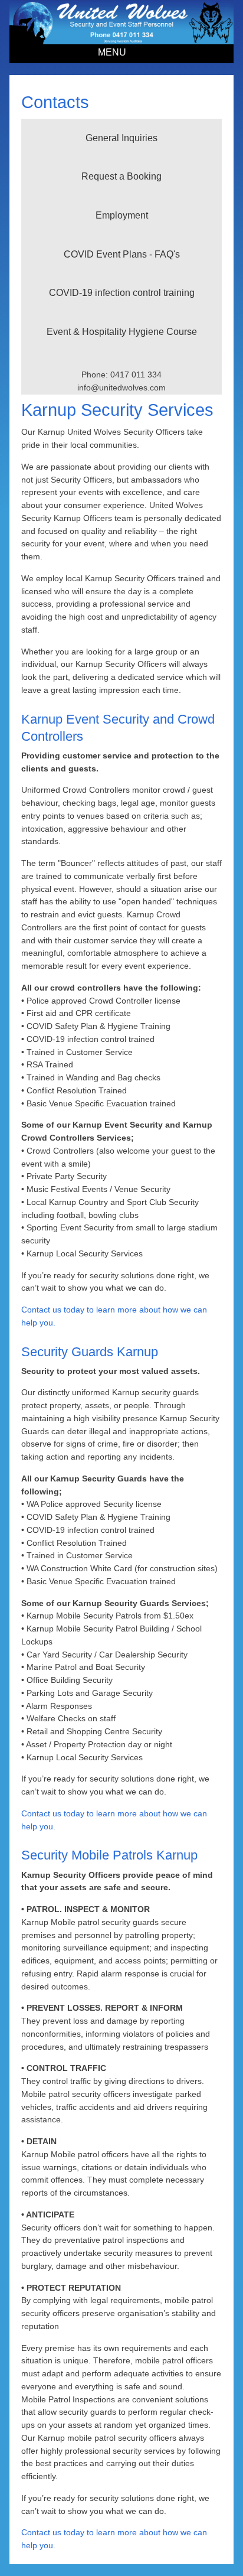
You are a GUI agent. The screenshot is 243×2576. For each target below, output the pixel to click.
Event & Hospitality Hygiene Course (122, 332)
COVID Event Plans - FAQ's (122, 254)
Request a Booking (121, 176)
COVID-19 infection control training (122, 293)
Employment (122, 215)
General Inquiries (121, 138)
